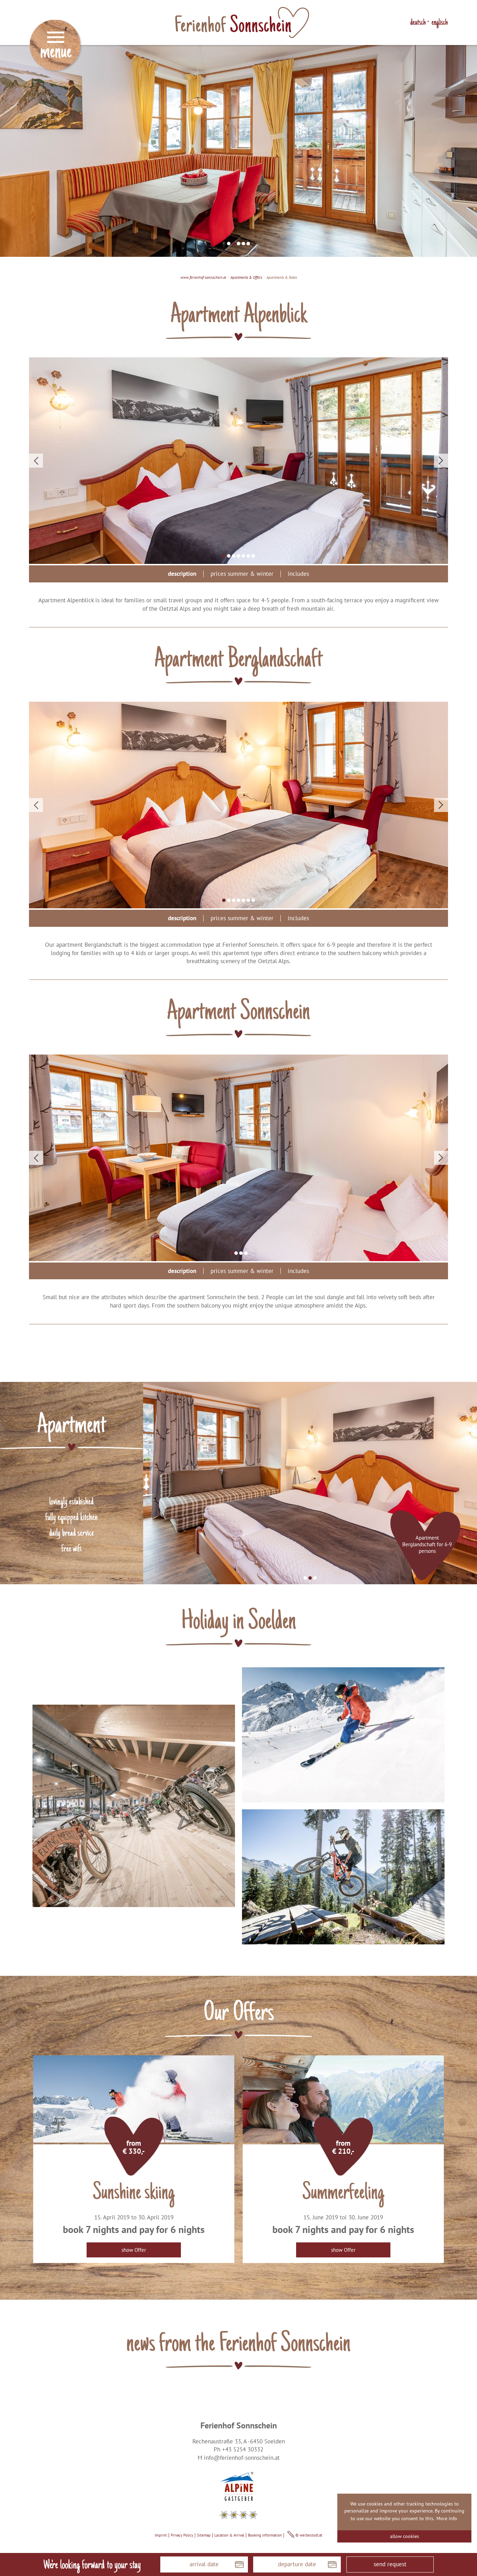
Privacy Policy (182, 2535)
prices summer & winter (242, 574)
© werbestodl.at (308, 2535)
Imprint (161, 2535)
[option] (239, 151)
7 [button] (253, 556)
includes (298, 574)
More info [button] (447, 2518)
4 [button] (243, 244)
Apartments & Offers (246, 277)
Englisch (440, 23)
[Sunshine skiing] (134, 2099)
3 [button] (239, 244)
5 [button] (248, 244)
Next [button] (441, 461)
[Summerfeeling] (343, 2099)
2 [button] (234, 244)
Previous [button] (36, 461)
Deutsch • (420, 23)
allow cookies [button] (405, 2536)
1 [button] (229, 244)
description (182, 574)
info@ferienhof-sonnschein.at (242, 2458)
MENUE (56, 49)
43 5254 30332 (244, 2449)
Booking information (265, 2535)
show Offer (134, 2250)
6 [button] (248, 556)
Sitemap (204, 2535)
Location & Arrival (229, 2535)
